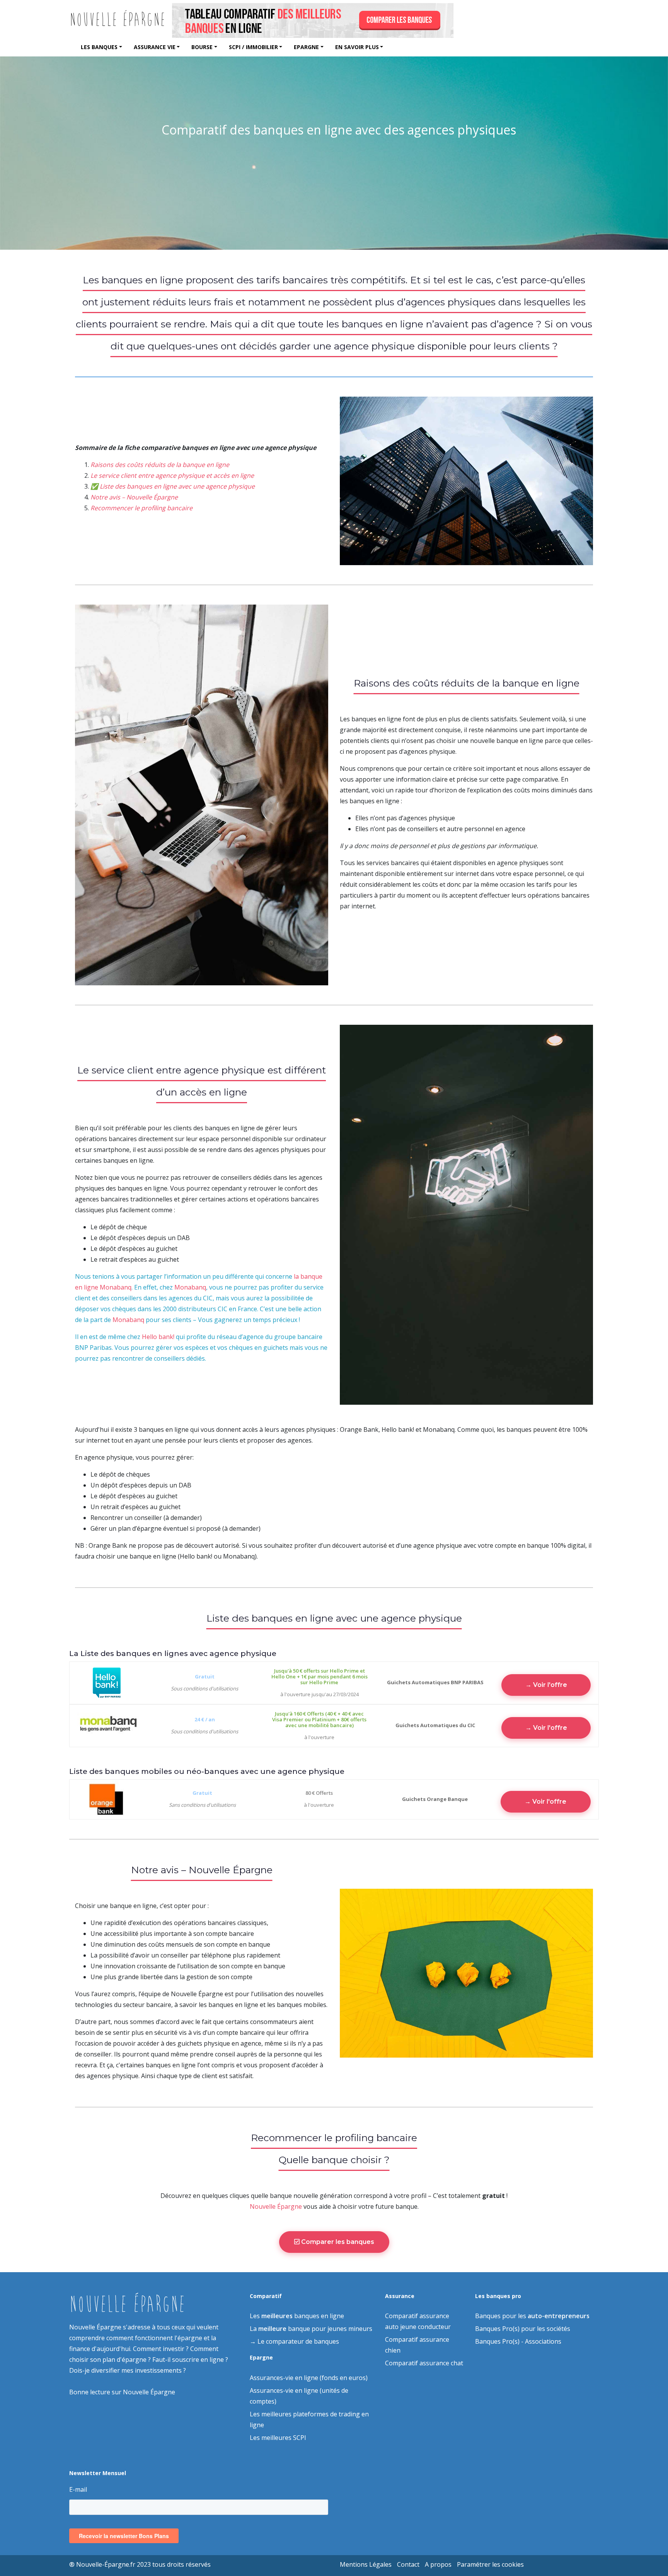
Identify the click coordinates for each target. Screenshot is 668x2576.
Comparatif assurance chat (424, 2363)
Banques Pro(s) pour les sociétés (523, 2329)
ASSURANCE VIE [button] (155, 47)
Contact (408, 2564)
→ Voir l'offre (546, 1685)
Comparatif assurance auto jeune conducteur (418, 2321)
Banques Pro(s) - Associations (518, 2341)
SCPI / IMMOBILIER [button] (253, 47)
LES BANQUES (99, 47)
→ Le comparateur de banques (294, 2341)
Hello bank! (158, 1337)
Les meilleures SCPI (278, 2438)
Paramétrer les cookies (490, 2564)
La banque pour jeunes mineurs (311, 2329)
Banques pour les (532, 2316)
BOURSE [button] (202, 47)
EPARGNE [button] (306, 47)
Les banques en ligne (297, 2316)
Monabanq (190, 1287)
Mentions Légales (366, 2564)
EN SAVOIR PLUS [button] (357, 47)
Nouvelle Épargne (276, 2206)
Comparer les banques (337, 2242)
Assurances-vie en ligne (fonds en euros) (309, 2378)
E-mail (78, 2489)
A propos (438, 2564)
